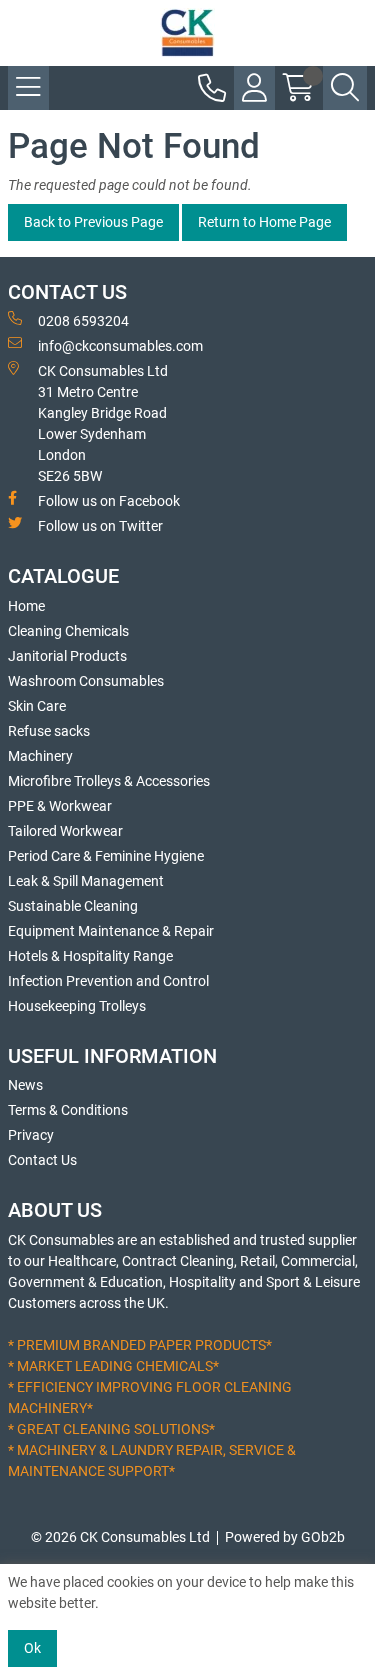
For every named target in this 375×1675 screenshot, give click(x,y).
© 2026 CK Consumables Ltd (120, 1537)
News (25, 1085)
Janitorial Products (67, 656)
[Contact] (212, 88)
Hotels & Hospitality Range (90, 956)
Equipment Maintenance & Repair (111, 931)
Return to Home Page (264, 222)
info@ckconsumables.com (120, 346)
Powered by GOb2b (285, 1537)
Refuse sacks (49, 731)
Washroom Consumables (86, 681)
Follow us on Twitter (100, 526)
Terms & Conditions (68, 1110)
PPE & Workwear (60, 806)
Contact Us (42, 1160)
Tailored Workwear (65, 831)
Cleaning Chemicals (68, 631)
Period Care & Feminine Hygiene (106, 856)
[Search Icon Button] (345, 88)
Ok (32, 1648)
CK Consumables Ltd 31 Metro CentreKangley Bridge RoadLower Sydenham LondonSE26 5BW (103, 423)
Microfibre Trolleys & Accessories (109, 781)
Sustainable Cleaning (73, 906)
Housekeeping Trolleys (77, 1006)
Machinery (40, 756)
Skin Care (37, 706)
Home (26, 606)
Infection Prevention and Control (108, 981)
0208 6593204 (83, 321)
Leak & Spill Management (86, 881)
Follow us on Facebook (109, 501)
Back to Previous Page (93, 222)
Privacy (31, 1135)
